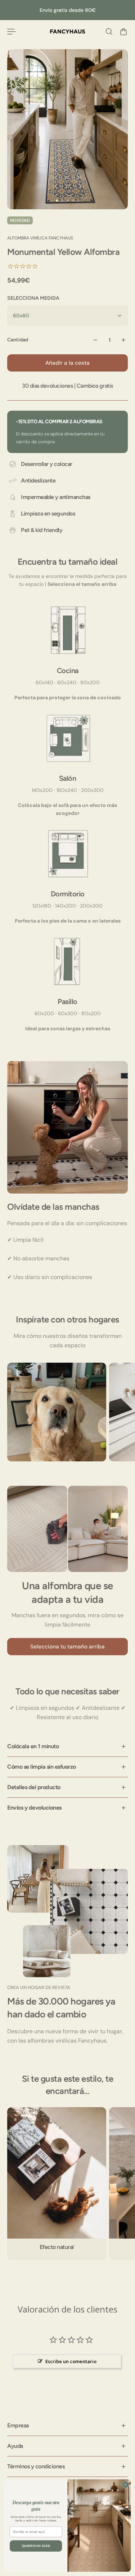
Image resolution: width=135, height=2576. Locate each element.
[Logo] (67, 32)
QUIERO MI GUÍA (36, 2546)
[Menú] (12, 32)
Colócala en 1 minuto (33, 1746)
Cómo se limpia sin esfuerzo (42, 1767)
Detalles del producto (34, 1787)
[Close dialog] (125, 2485)
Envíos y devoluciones (34, 1808)
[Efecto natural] (57, 2184)
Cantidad (18, 340)
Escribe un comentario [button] (71, 2361)
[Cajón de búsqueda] (109, 32)
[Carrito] (123, 32)
